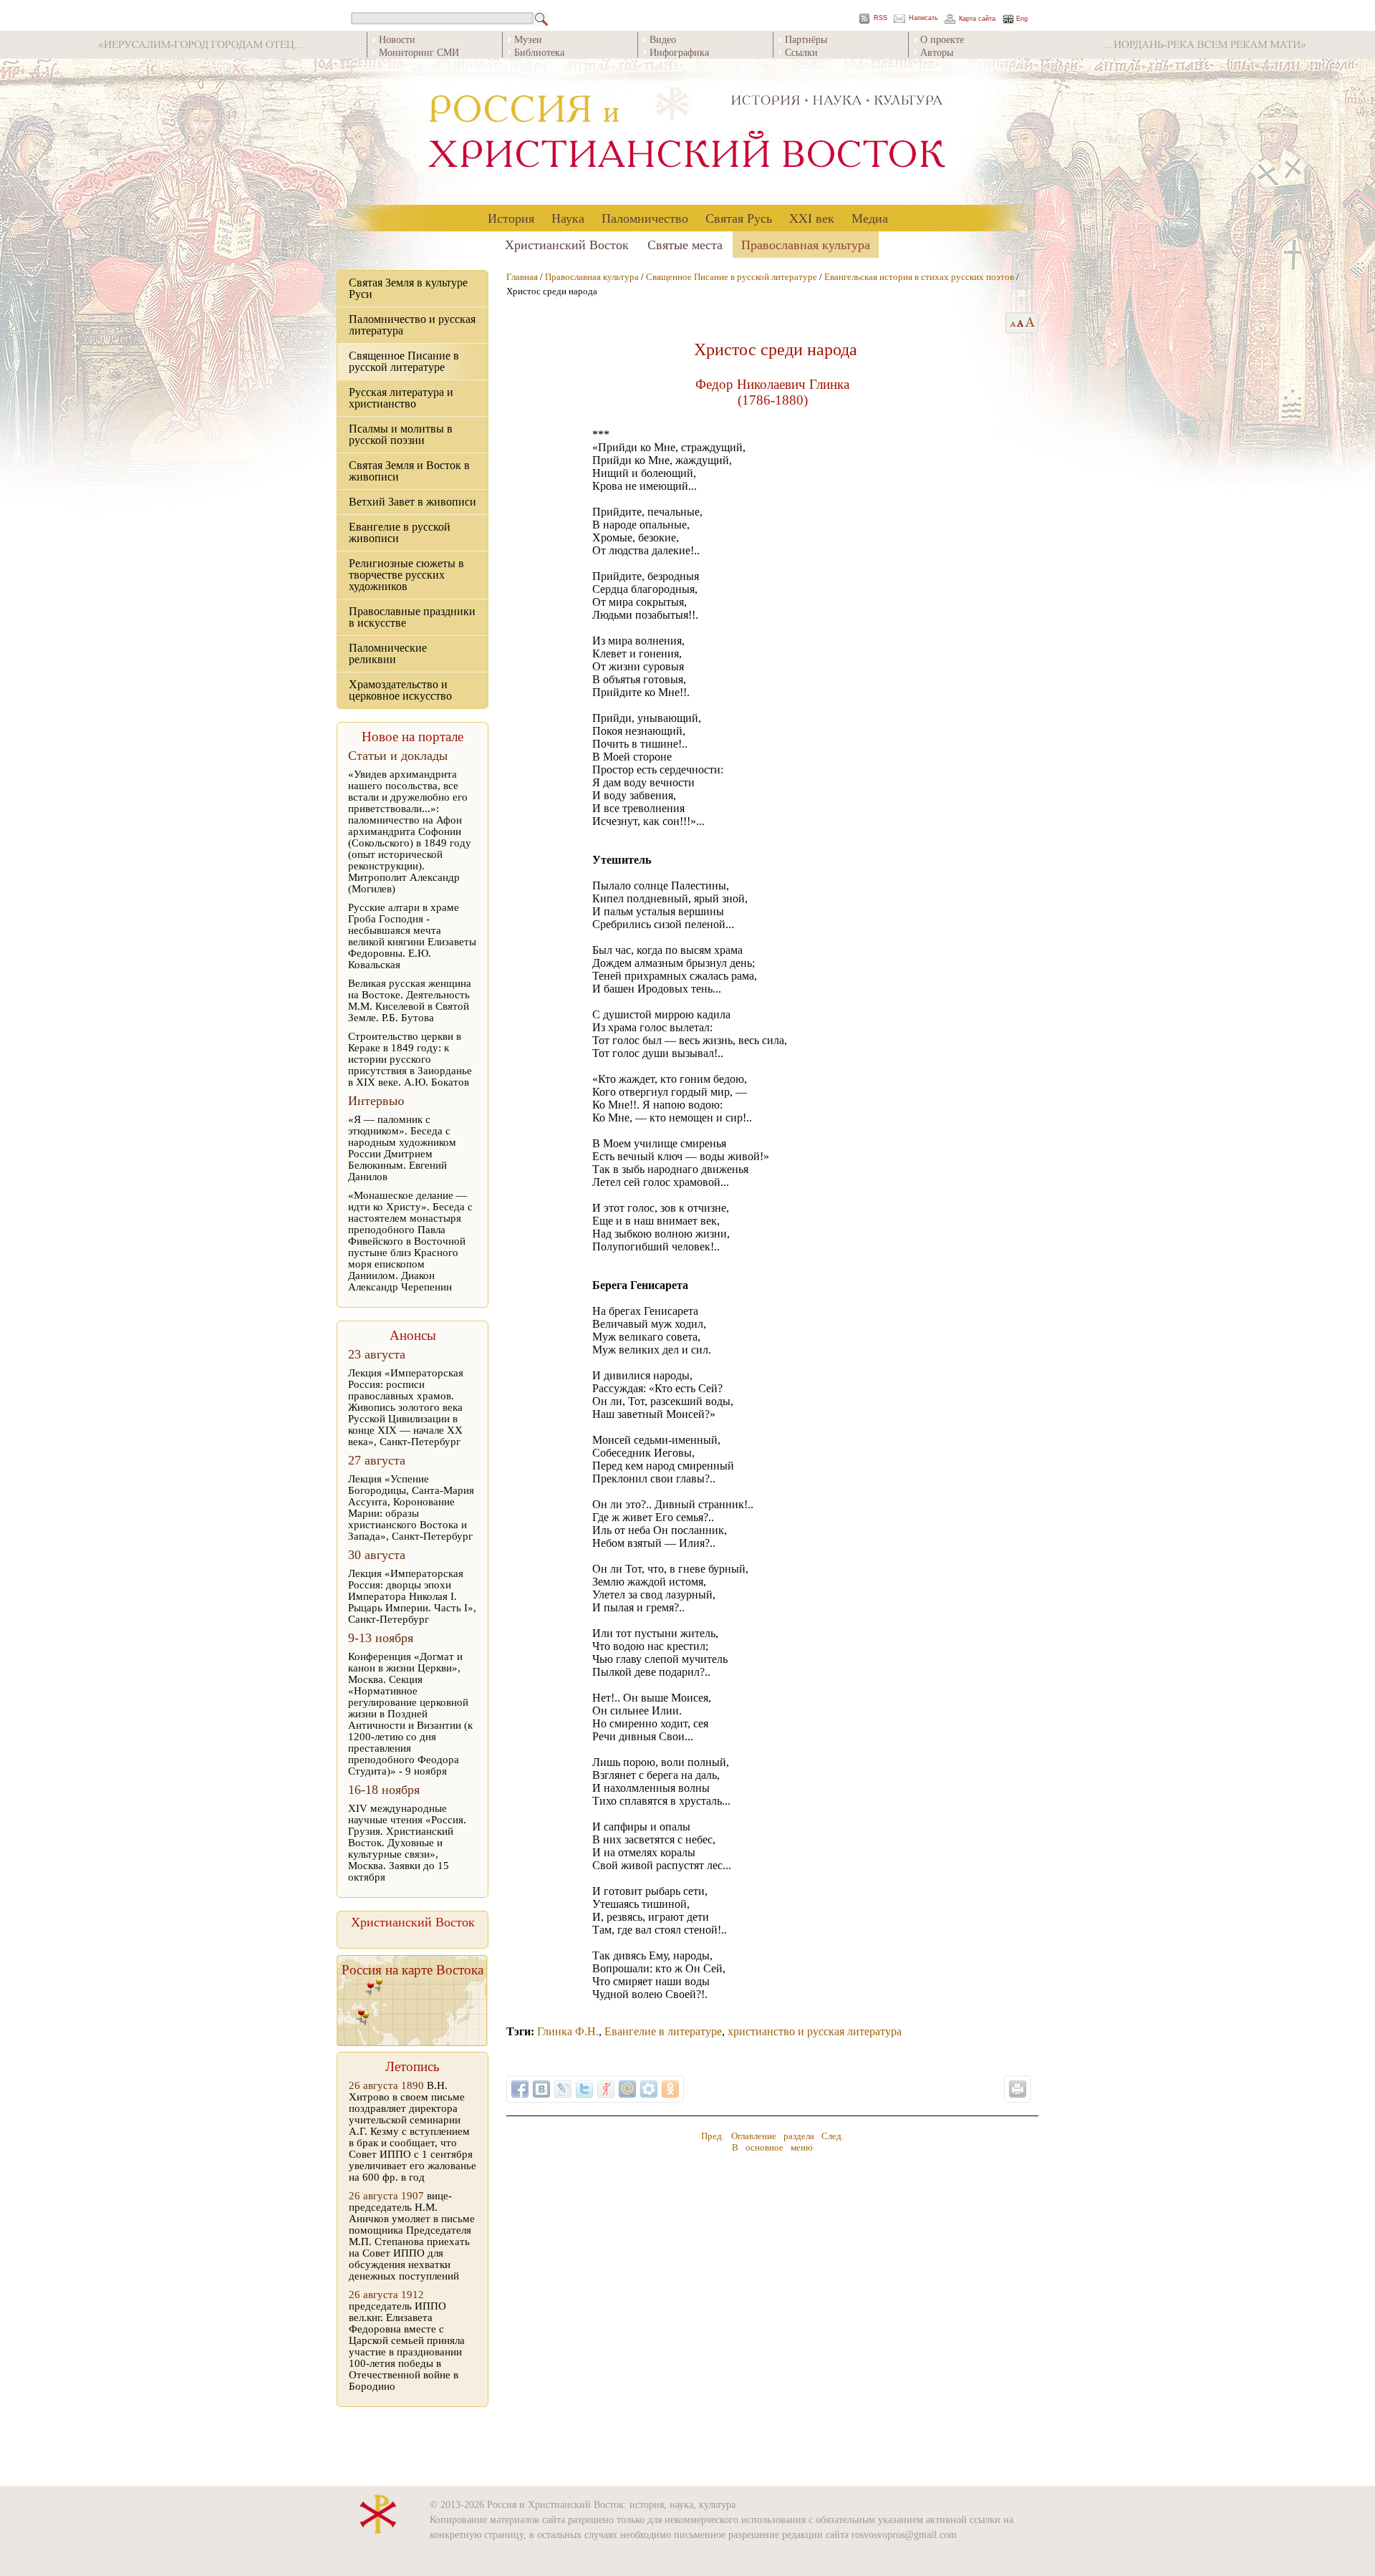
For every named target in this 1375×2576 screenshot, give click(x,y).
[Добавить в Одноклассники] (670, 2089)
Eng (1022, 19)
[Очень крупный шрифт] (1031, 323)
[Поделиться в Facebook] (520, 2089)
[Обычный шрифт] (1011, 323)
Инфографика (679, 52)
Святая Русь (739, 218)
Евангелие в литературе (663, 2031)
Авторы (937, 52)
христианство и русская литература (815, 2031)
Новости (397, 39)
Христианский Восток (567, 244)
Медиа (870, 218)
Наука (568, 218)
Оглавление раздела (773, 2136)
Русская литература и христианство (401, 398)
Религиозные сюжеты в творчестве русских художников (406, 575)
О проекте (942, 39)
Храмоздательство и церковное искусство (400, 690)
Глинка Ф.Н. (568, 2031)
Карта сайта (977, 19)
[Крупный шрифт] (1021, 323)
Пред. (713, 2136)
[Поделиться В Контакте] (541, 2089)
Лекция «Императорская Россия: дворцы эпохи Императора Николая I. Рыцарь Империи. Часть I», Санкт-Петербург (412, 1596)
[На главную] (687, 132)
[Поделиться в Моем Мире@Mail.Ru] (627, 2089)
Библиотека (539, 52)
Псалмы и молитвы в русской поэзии (401, 434)
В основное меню (772, 2147)
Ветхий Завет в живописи (412, 502)
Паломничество (645, 218)
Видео (663, 39)
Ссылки (801, 52)
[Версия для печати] (1018, 2089)
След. (833, 2136)
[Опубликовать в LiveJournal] (563, 2089)
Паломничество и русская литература (412, 325)
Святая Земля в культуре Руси (408, 288)
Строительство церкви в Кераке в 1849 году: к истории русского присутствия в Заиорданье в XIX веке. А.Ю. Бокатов (410, 1059)
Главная (522, 277)
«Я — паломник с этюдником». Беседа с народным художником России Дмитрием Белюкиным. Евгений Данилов (402, 1148)
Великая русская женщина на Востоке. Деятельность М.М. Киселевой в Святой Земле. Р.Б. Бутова (410, 1000)
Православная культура (806, 244)
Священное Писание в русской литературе (404, 361)
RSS (881, 18)
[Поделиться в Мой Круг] (649, 2089)
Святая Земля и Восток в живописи (409, 471)
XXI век (812, 218)
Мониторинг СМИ (419, 52)
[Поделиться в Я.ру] (606, 2089)
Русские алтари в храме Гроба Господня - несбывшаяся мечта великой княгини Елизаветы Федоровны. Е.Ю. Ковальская (412, 936)
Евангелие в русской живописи (400, 532)
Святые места (685, 244)
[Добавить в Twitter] (584, 2089)
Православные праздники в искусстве (412, 617)
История (511, 218)
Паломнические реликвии (388, 653)
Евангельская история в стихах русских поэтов (919, 277)
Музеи (528, 39)
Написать (923, 18)
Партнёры (806, 39)
